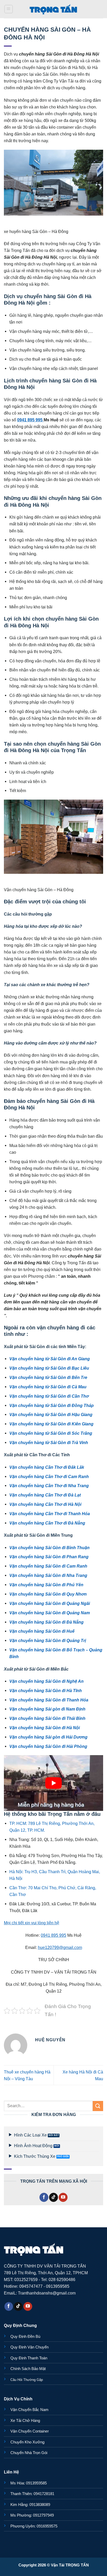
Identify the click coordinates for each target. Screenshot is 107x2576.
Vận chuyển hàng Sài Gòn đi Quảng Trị (48, 1640)
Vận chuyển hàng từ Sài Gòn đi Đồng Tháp (52, 1405)
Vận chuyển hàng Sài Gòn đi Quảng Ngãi (50, 1603)
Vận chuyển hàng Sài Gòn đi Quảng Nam (50, 1613)
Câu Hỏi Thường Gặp (27, 2380)
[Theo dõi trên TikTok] (53, 2197)
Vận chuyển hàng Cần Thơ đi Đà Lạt (45, 1495)
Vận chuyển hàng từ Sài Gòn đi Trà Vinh (49, 1442)
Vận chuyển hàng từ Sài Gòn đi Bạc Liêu (49, 1368)
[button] (9, 9)
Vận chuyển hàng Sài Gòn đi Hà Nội (45, 1728)
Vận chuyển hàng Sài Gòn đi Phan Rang (49, 1557)
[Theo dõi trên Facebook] (44, 2197)
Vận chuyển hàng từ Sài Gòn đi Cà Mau (48, 1387)
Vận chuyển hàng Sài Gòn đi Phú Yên (46, 1585)
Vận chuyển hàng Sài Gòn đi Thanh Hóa (49, 1700)
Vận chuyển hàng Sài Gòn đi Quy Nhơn (48, 1594)
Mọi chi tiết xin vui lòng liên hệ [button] (32, 1923)
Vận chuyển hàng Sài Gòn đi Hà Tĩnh (46, 1691)
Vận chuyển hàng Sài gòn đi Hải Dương (48, 1737)
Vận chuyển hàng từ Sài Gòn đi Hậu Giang (51, 1414)
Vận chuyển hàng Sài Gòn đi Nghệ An (46, 1681)
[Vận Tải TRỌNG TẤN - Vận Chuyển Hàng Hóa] (53, 9)
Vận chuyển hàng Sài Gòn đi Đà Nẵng (46, 1622)
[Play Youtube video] (53, 1783)
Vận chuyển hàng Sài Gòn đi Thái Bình (47, 1718)
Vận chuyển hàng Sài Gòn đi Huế (42, 1631)
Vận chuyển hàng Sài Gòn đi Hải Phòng (48, 1746)
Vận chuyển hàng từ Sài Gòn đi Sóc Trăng (51, 1433)
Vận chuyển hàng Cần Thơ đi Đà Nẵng (47, 1523)
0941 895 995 (30, 420)
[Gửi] (98, 2106)
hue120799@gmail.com (60, 1947)
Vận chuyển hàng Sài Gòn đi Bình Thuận (49, 1548)
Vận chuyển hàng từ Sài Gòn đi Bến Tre (48, 1377)
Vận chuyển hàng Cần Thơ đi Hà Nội (45, 1504)
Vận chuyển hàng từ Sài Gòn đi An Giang (50, 1359)
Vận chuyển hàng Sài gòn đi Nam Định (47, 1709)
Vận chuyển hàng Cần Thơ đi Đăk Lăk (47, 1467)
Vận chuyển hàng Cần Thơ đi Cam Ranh (49, 1476)
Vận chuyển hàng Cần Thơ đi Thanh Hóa (50, 1514)
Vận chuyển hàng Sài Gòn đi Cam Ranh (48, 1566)
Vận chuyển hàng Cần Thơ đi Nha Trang (49, 1486)
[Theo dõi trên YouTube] (63, 2197)
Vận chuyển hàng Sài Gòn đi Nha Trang (48, 1575)
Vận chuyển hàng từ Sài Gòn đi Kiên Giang (51, 1424)
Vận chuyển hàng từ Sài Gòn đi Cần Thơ (49, 1396)
